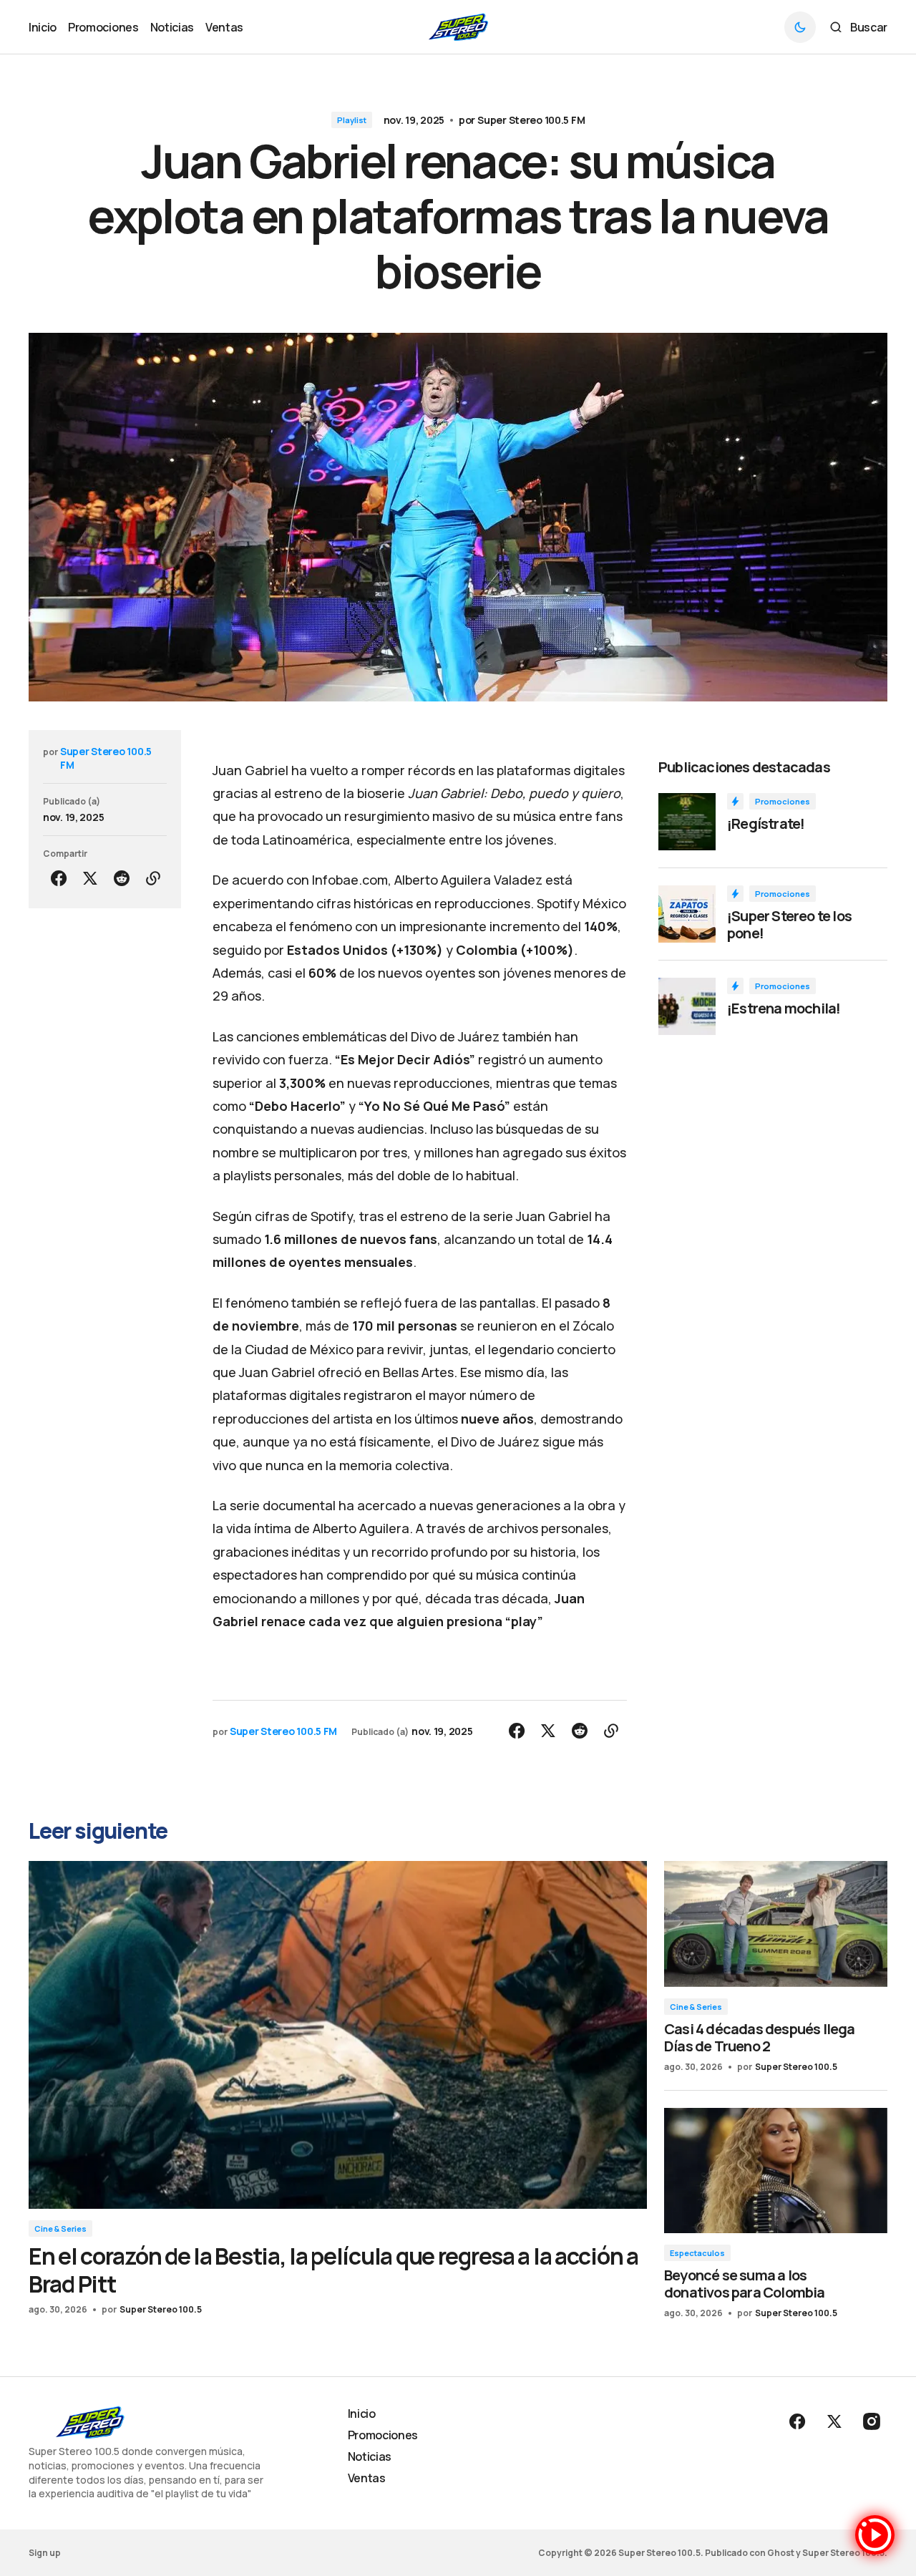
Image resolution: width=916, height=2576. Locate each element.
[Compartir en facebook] (59, 878)
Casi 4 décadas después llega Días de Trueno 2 (760, 2037)
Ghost (781, 2553)
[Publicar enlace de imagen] (687, 822)
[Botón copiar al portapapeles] (153, 878)
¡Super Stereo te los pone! (789, 925)
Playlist (352, 120)
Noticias (370, 2456)
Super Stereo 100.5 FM (531, 120)
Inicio (362, 2414)
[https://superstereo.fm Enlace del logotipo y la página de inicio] (458, 27)
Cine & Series (60, 2229)
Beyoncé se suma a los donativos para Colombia (745, 2284)
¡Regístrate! (766, 824)
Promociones (783, 801)
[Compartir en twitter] (90, 878)
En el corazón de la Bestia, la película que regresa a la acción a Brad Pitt (333, 2270)
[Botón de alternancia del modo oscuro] (800, 27)
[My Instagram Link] (870, 2421)
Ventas (367, 2478)
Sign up (45, 2553)
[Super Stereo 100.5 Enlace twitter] (834, 2421)
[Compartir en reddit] (122, 878)
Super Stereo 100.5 (161, 2309)
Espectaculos (697, 2253)
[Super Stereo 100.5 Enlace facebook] (799, 2421)
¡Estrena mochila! (784, 1008)
